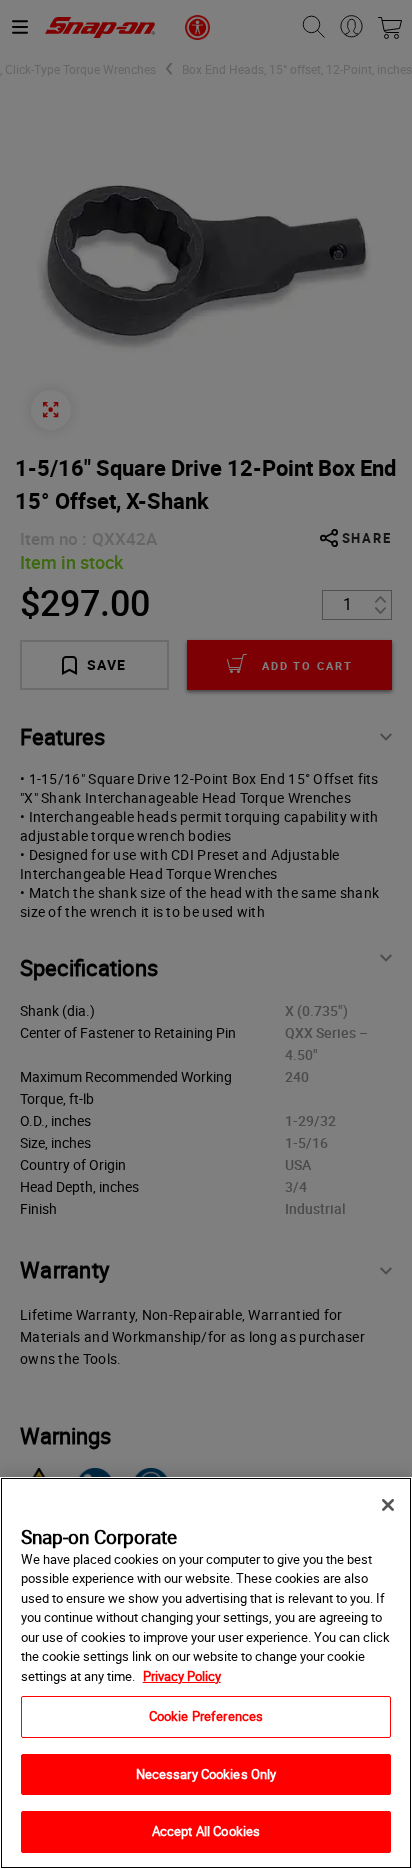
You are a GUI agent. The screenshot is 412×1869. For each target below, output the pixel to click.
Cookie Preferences (206, 1716)
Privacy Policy (182, 1676)
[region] (206, 1673)
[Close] (388, 1505)
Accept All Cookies (206, 1831)
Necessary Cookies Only (206, 1774)
